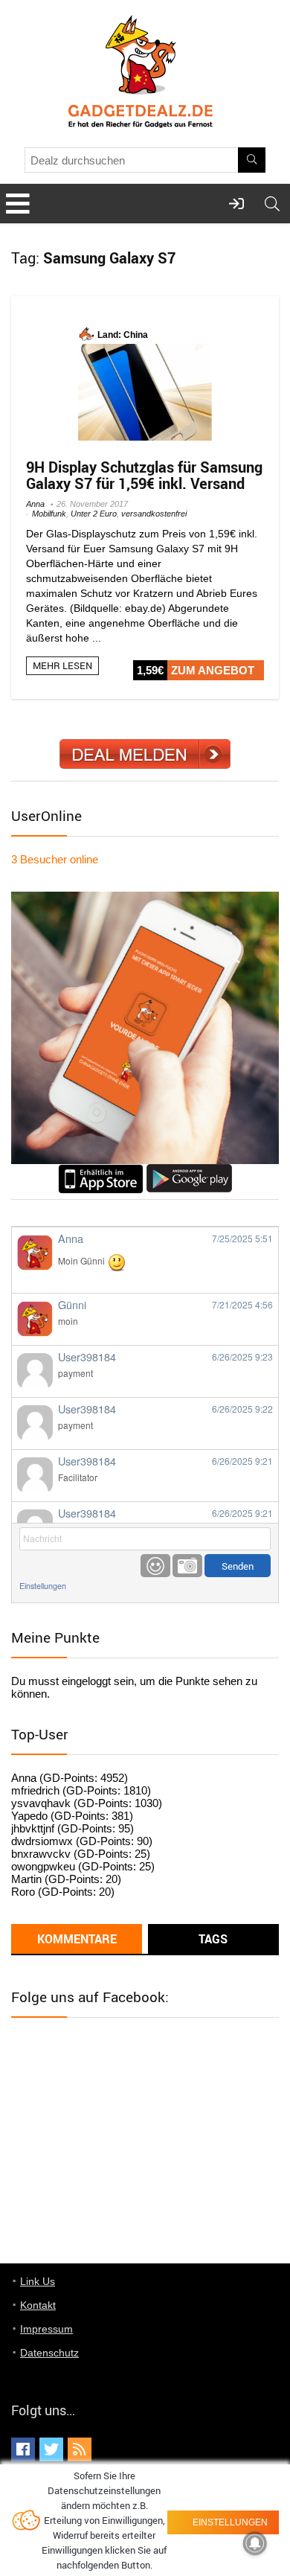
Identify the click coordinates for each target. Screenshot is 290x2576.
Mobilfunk (49, 514)
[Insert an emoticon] (155, 1566)
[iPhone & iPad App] (101, 1170)
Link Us (38, 2281)
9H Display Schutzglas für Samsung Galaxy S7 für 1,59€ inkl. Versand (144, 475)
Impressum (46, 2329)
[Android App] (189, 1170)
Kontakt (38, 2305)
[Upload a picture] (187, 1566)
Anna (35, 504)
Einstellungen (43, 1586)
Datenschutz (49, 2353)
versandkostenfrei (154, 514)
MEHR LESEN (62, 665)
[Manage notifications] (255, 2543)
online (55, 859)
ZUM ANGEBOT (213, 670)
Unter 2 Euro (94, 514)
